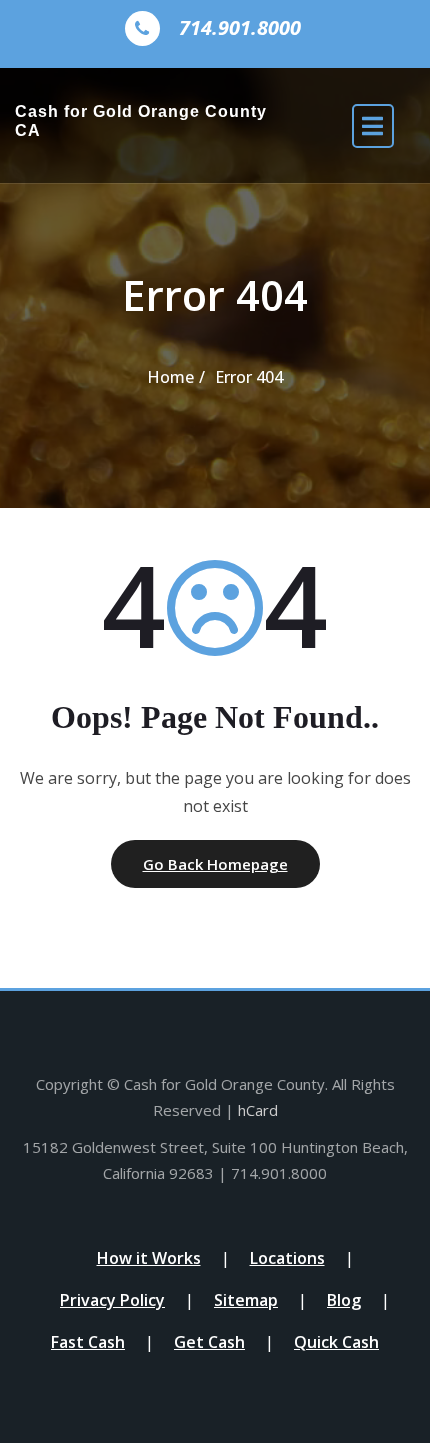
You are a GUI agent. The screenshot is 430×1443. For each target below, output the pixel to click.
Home (170, 377)
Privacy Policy (112, 1300)
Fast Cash (88, 1342)
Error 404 (249, 377)
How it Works (149, 1258)
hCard (258, 1110)
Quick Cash (336, 1342)
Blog (344, 1300)
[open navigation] (373, 125)
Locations (287, 1258)
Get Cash (209, 1342)
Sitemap (246, 1300)
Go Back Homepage (215, 864)
